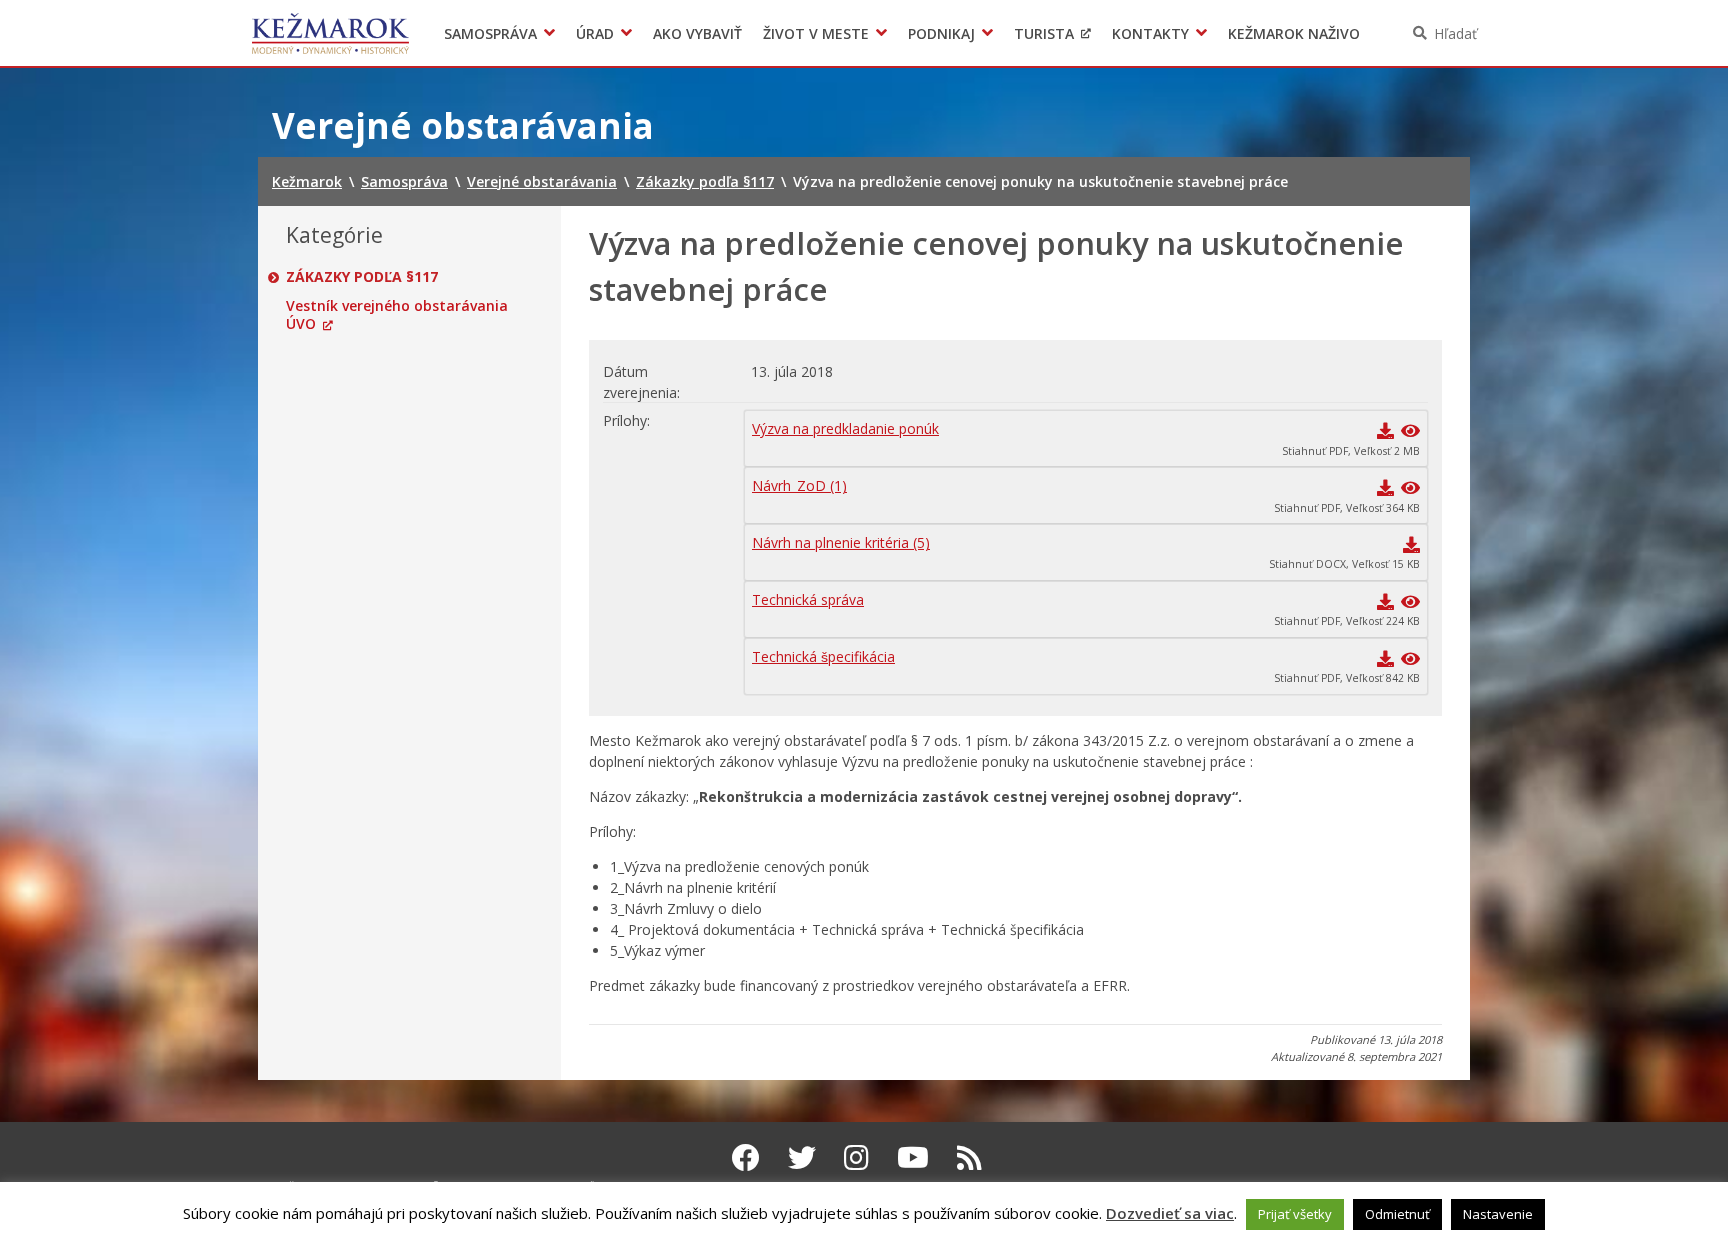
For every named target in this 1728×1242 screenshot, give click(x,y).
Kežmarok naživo (1294, 33)
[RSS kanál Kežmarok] (969, 1157)
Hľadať (1455, 33)
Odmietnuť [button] (1397, 1214)
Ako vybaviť (697, 33)
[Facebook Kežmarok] (746, 1157)
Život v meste (816, 33)
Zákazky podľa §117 (362, 277)
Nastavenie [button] (1498, 1214)
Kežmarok (330, 33)
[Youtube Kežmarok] (913, 1157)
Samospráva (490, 33)
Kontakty (1150, 33)
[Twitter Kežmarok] (802, 1157)
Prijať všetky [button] (1295, 1214)
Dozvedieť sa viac (1170, 1213)
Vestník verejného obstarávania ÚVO (397, 314)
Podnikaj (941, 33)
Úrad (595, 33)
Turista (1044, 33)
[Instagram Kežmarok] (856, 1157)
